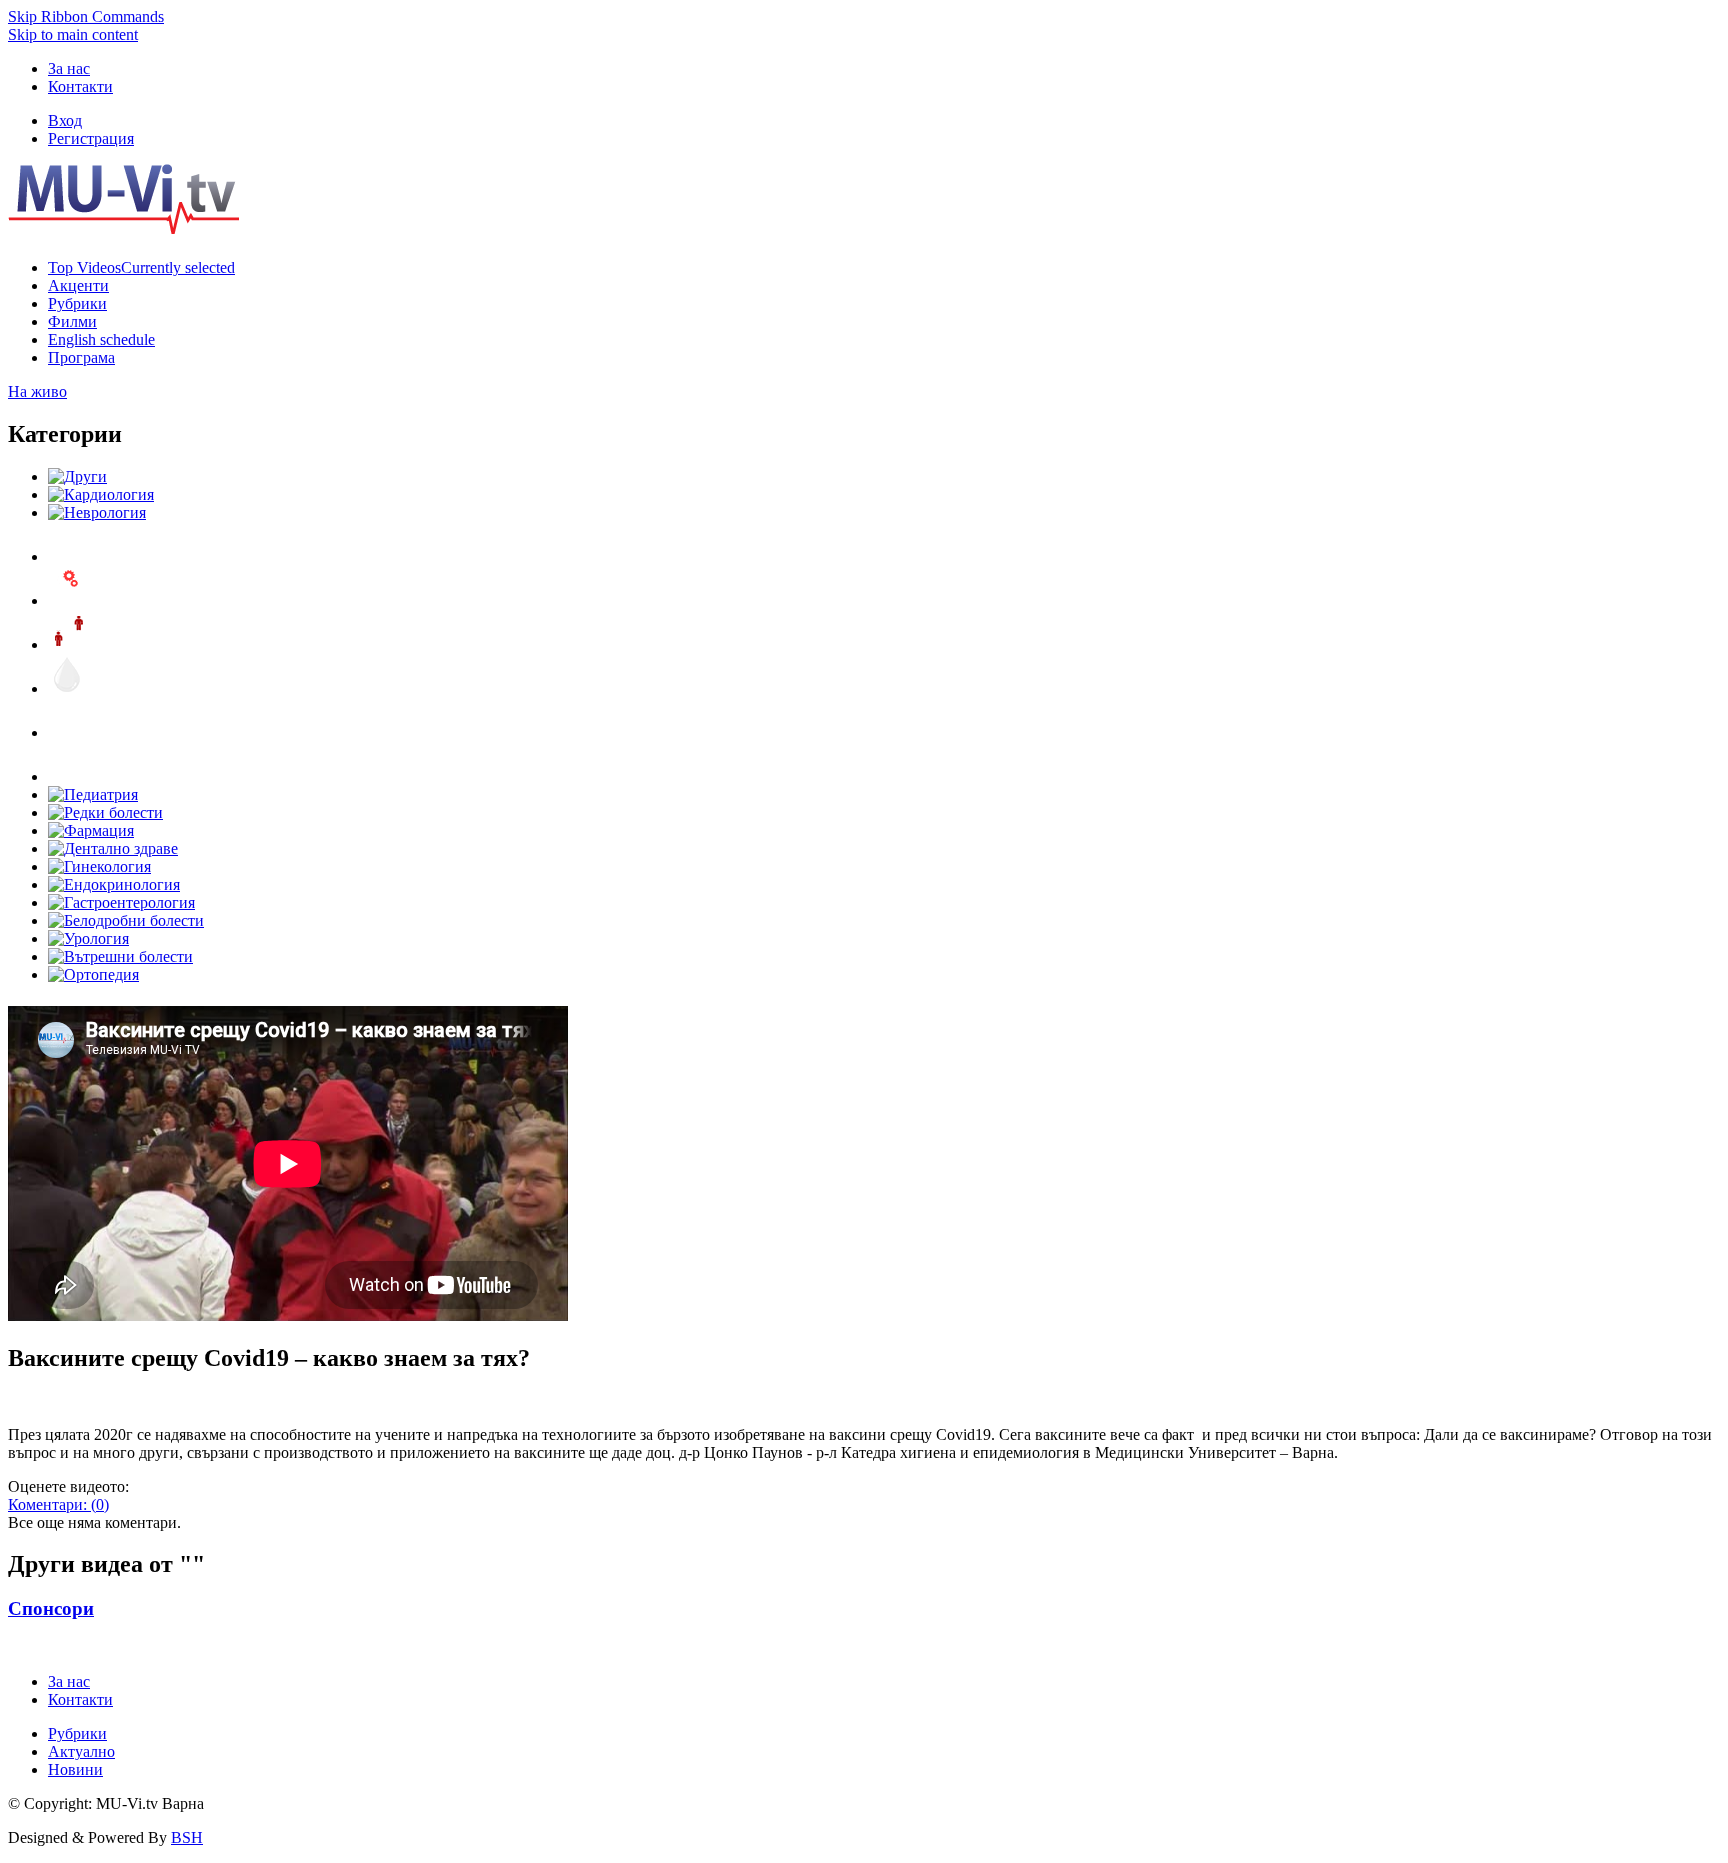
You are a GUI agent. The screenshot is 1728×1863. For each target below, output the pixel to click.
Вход (65, 120)
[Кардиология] (101, 494)
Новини (75, 1769)
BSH (187, 1837)
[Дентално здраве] (113, 848)
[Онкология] (68, 732)
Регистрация (91, 138)
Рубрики (77, 1733)
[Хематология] (68, 688)
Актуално (81, 1751)
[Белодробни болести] (126, 920)
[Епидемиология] (68, 644)
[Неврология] (97, 512)
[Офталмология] (68, 776)
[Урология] (88, 938)
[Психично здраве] (68, 600)
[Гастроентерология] (121, 902)
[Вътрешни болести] (120, 956)
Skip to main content (73, 34)
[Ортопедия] (93, 974)
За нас (69, 68)
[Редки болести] (105, 812)
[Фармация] (91, 830)
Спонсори (51, 1608)
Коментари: (58, 1504)
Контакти (80, 86)
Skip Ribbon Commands (86, 16)
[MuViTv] (123, 228)
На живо (37, 391)
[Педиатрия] (93, 794)
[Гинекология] (99, 866)
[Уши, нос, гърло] (68, 556)
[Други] (77, 476)
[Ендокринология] (114, 884)
